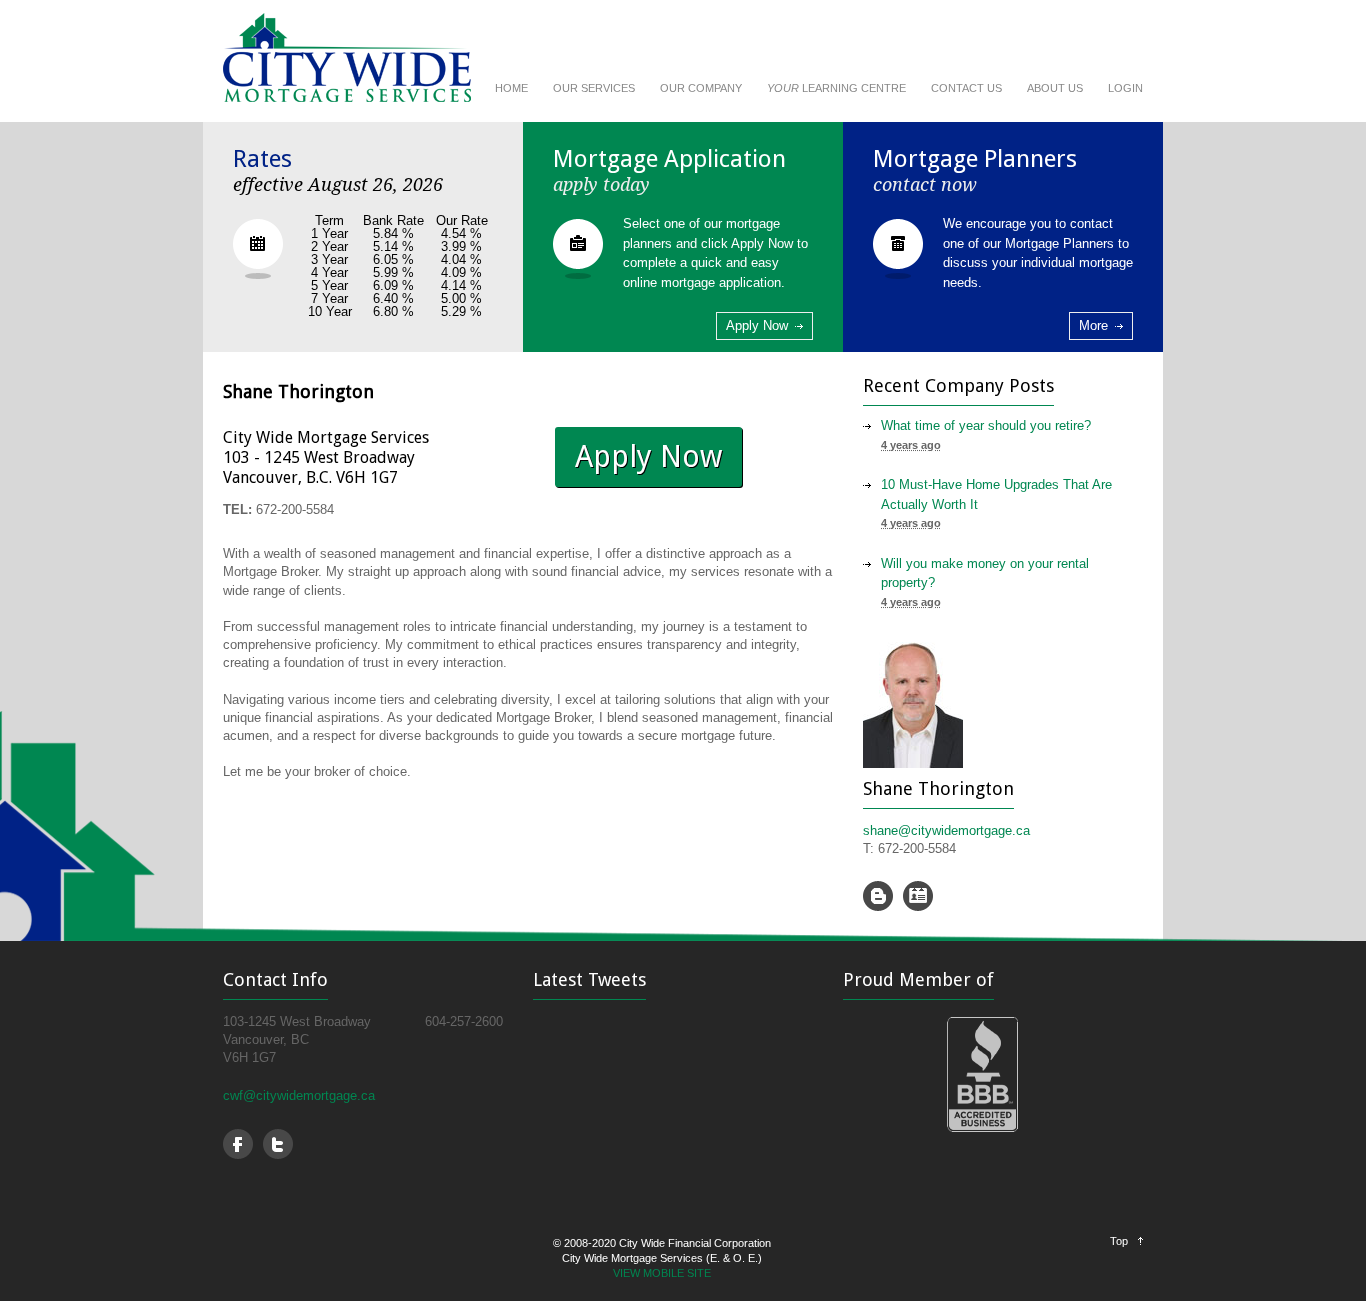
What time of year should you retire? (986, 425)
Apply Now (757, 325)
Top (1119, 1241)
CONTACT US (966, 88)
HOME (511, 88)
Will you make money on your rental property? (985, 573)
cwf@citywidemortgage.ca (299, 1095)
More (1093, 325)
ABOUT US (1055, 88)
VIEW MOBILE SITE (662, 1273)
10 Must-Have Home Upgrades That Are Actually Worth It (996, 494)
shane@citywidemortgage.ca (946, 830)
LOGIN (1125, 88)
